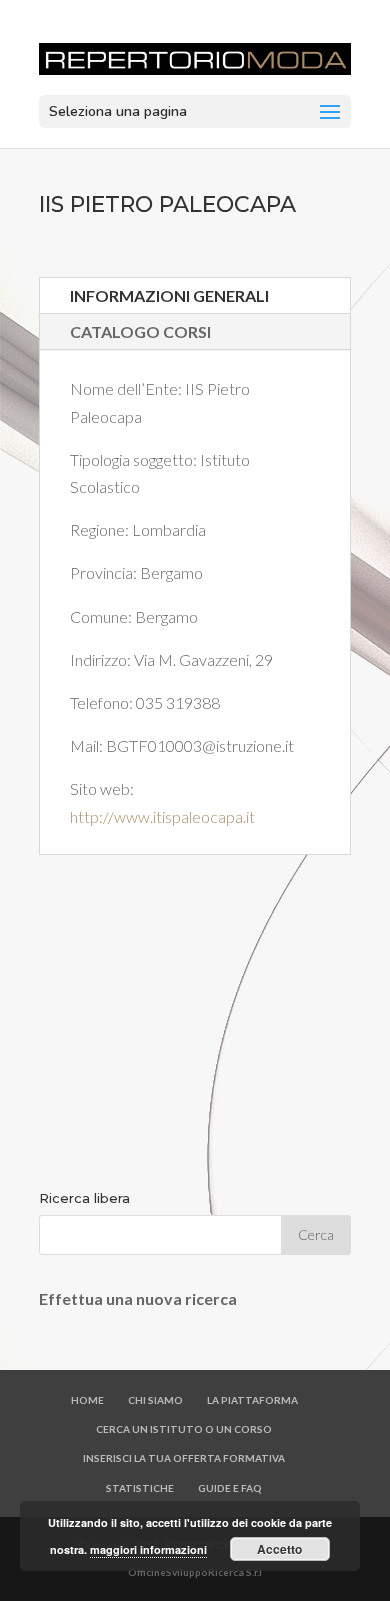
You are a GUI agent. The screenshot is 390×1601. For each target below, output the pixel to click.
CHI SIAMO (155, 1400)
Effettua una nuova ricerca (138, 1298)
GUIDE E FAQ (230, 1488)
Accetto (279, 1549)
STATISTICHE (140, 1488)
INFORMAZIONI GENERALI (169, 295)
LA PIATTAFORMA (252, 1400)
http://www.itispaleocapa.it (162, 816)
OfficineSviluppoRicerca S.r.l (195, 1572)
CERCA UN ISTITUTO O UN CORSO (184, 1429)
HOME (87, 1400)
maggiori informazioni (148, 1549)
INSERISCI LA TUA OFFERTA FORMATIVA (184, 1458)
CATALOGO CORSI (140, 331)
